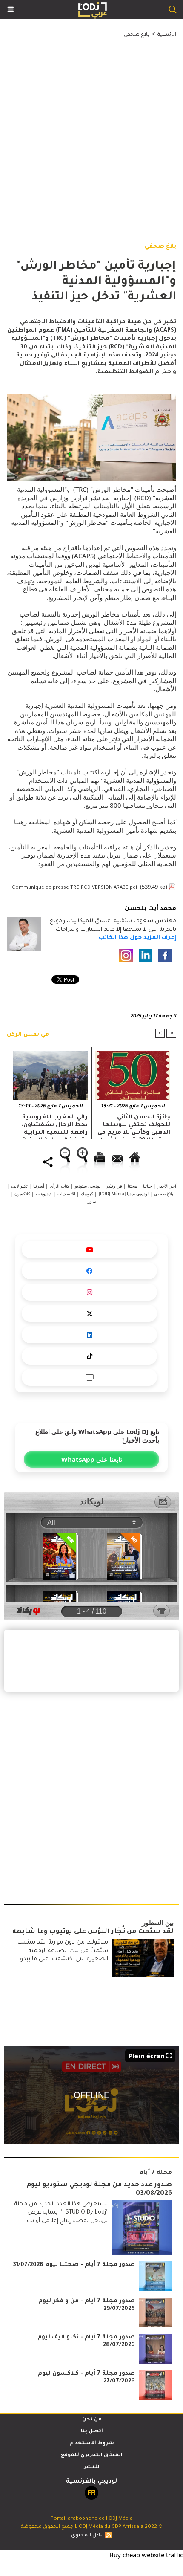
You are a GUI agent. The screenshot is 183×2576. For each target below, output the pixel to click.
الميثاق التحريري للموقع (92, 2456)
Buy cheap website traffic (146, 2555)
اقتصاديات (66, 1194)
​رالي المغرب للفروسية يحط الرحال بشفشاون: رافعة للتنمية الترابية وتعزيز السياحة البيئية (55, 1125)
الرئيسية (167, 35)
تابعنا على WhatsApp (92, 1459)
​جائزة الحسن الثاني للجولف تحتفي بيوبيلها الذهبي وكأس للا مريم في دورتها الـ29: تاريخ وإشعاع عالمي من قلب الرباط (134, 1125)
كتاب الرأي (60, 1186)
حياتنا (147, 1186)
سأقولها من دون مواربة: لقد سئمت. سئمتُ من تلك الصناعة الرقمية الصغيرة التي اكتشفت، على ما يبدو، (62, 1951)
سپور (92, 1201)
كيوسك (87, 1194)
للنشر (92, 2467)
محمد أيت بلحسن (150, 909)
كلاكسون (22, 1194)
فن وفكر (114, 1186)
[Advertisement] (85, 131)
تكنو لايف (19, 1186)
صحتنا (133, 1186)
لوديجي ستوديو (88, 1186)
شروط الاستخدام (92, 2444)
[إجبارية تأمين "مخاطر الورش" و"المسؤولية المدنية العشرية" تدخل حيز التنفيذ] (91, 398)
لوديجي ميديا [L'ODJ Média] (124, 1194)
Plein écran (147, 2056)
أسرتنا (39, 1186)
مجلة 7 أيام (156, 2173)
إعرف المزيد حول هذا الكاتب (137, 938)
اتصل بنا (92, 2432)
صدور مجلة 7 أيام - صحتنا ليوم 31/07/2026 (74, 2265)
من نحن (92, 2420)
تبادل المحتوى (87, 2536)
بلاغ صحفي (137, 35)
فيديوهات (44, 1194)
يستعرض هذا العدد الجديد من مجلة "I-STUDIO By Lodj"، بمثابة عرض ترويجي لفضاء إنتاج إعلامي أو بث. (61, 2213)
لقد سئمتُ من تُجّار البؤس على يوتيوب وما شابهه (93, 1932)
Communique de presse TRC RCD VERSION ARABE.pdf (75, 888)
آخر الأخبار (167, 1186)
